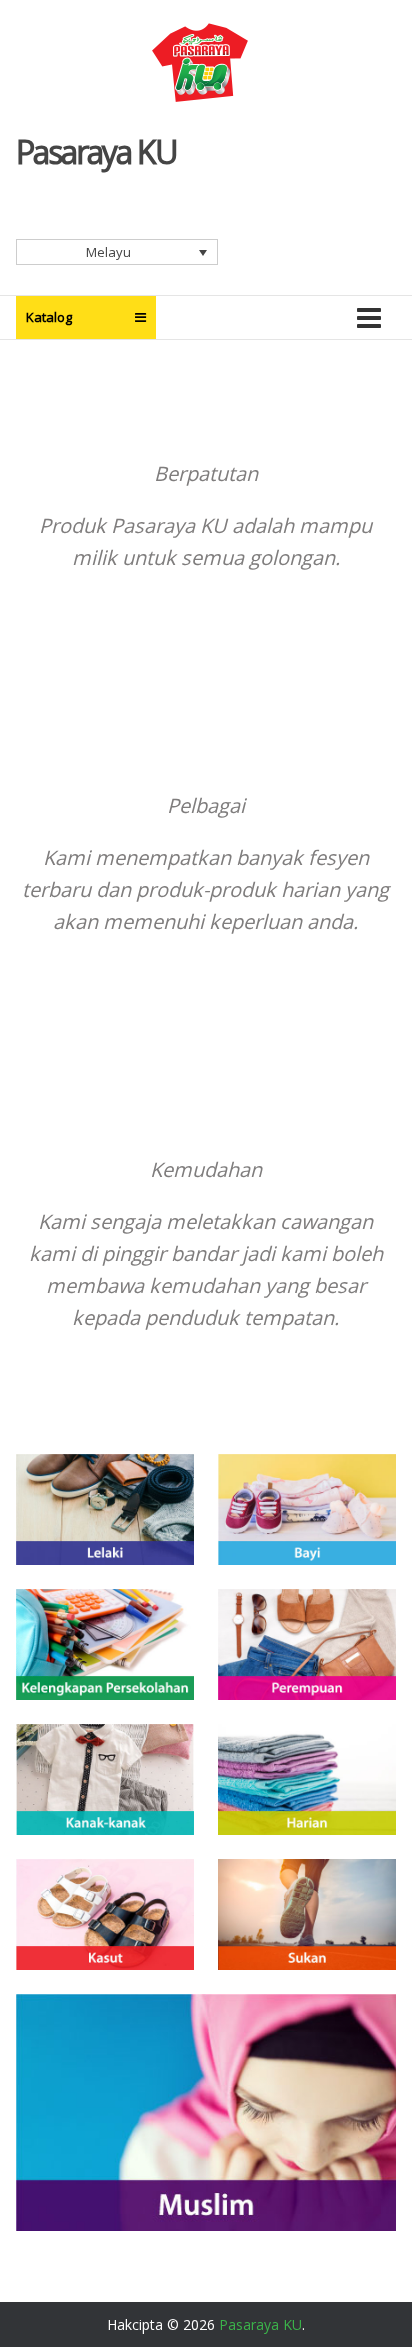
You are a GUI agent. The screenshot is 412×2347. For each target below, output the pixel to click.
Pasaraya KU (96, 151)
